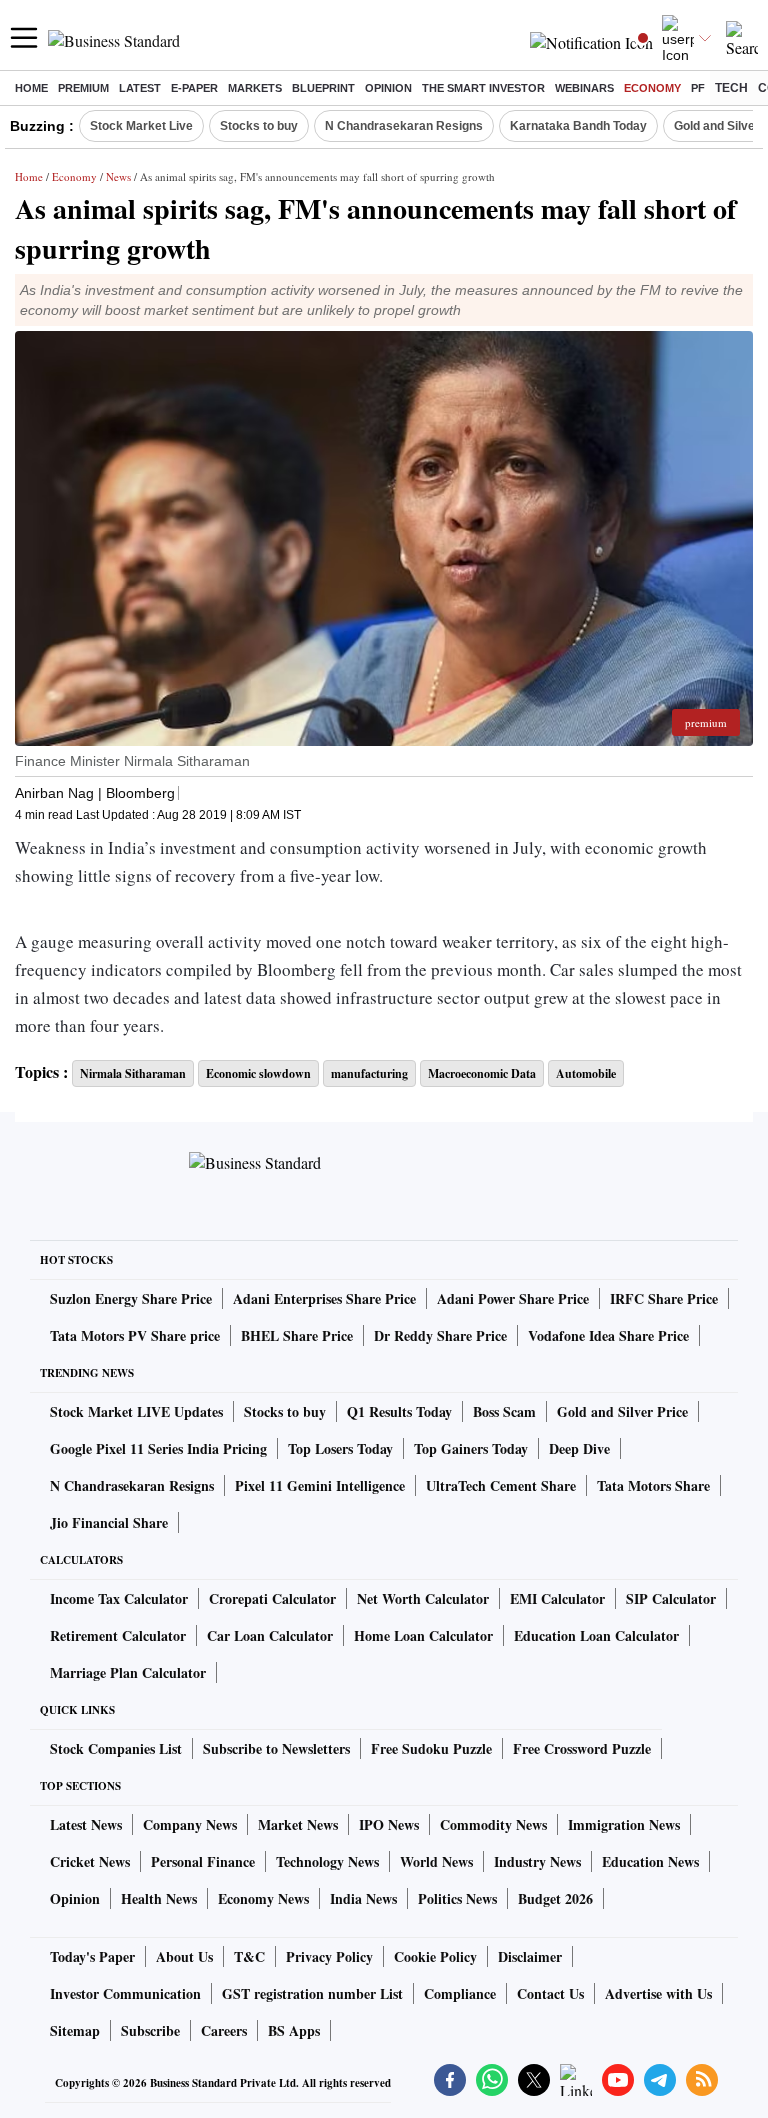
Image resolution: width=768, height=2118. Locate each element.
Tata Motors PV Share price (135, 1335)
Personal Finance (203, 1861)
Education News (650, 1861)
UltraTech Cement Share (501, 1485)
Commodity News (493, 1824)
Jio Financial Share (109, 1522)
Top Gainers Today (471, 1448)
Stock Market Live (141, 126)
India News (363, 1898)
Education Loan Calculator (596, 1635)
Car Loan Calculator (270, 1635)
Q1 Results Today (399, 1411)
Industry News (537, 1861)
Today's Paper (92, 1956)
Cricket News (90, 1861)
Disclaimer (530, 1956)
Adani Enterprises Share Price (324, 1298)
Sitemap (75, 2030)
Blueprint (323, 88)
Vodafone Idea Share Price (608, 1335)
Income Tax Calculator (119, 1598)
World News (436, 1861)
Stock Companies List (116, 1748)
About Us (184, 1956)
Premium (83, 88)
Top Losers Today (340, 1448)
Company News (190, 1824)
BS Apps (294, 2030)
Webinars (584, 88)
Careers (224, 2030)
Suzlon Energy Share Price (131, 1298)
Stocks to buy (259, 126)
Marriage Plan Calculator (128, 1672)
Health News (159, 1898)
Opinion (388, 88)
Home (31, 88)
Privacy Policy (329, 1956)
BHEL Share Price (297, 1335)
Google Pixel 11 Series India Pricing (158, 1448)
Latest (140, 88)
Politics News (457, 1898)
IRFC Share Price (664, 1298)
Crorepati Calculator (272, 1598)
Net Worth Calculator (423, 1598)
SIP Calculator (671, 1598)
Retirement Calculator (118, 1635)
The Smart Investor (483, 88)
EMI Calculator (557, 1598)
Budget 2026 (555, 1898)
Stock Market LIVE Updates (136, 1411)
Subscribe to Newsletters (276, 1748)
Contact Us (550, 1993)
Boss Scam (504, 1411)
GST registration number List (312, 1993)
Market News (298, 1824)
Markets (255, 88)
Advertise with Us (658, 1993)
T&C (249, 1956)
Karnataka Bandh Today (578, 126)
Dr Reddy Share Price (440, 1335)
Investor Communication (125, 1993)
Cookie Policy (435, 1956)
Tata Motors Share (653, 1485)
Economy (652, 88)
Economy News (263, 1898)
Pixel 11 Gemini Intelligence (320, 1485)
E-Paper (194, 88)
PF (698, 88)
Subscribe (150, 2030)
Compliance (460, 1993)
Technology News (327, 1861)
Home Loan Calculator (423, 1635)
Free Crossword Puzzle (582, 1748)
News (118, 176)
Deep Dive (579, 1448)
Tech (731, 88)
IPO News (389, 1824)
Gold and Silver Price (622, 1411)
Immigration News (624, 1824)
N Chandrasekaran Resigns (404, 126)
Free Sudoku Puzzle (431, 1748)
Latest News (86, 1824)
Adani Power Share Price (513, 1298)
